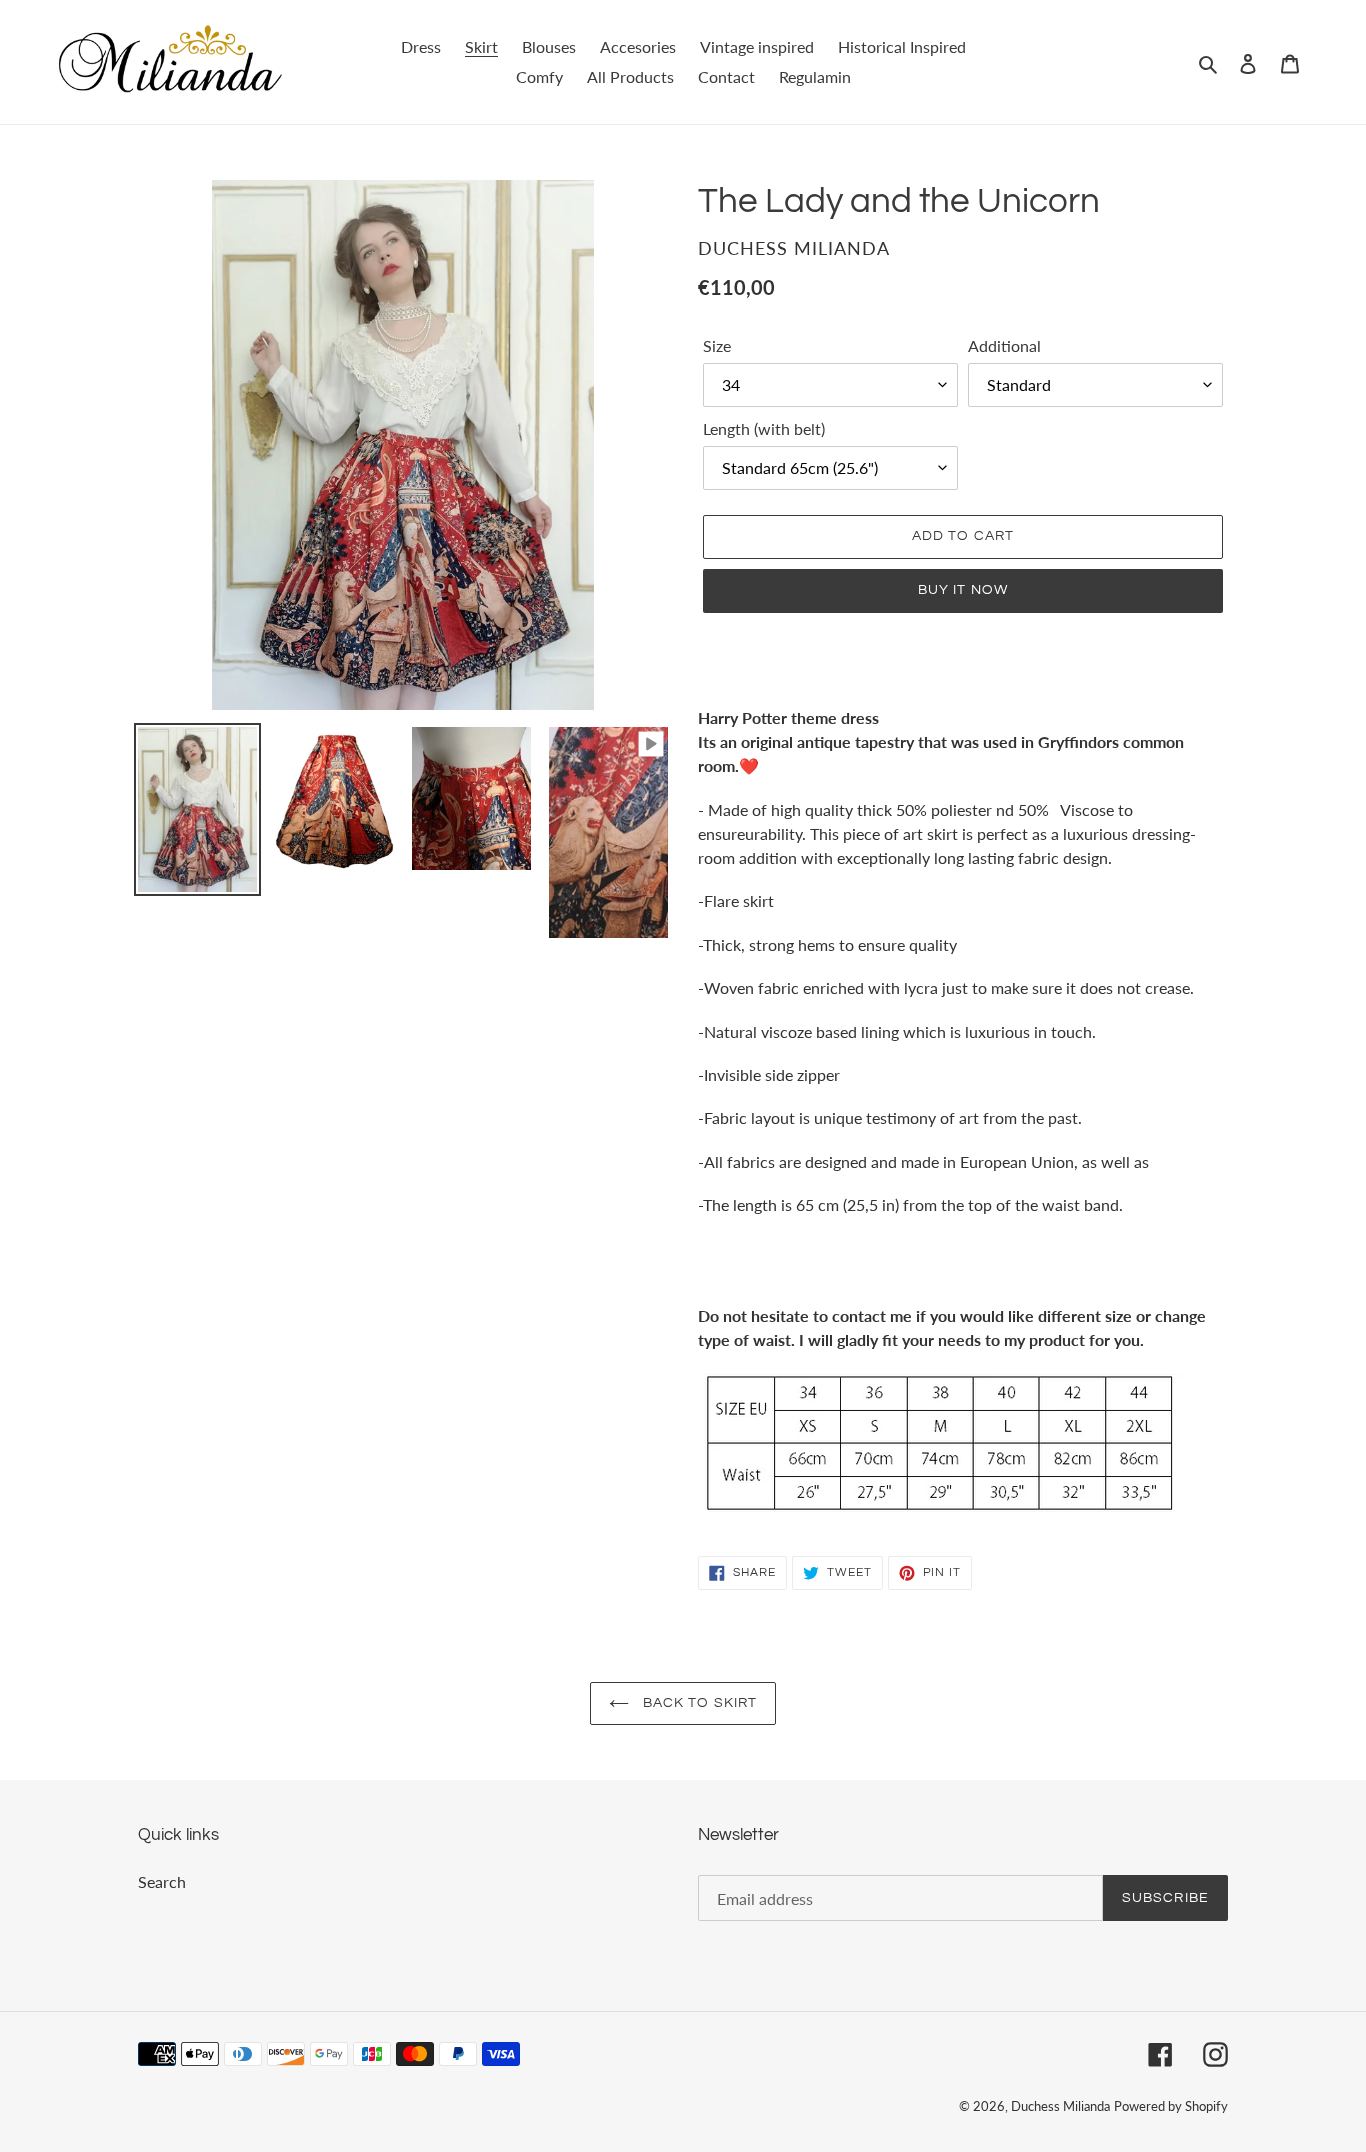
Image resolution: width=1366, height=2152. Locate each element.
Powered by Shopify (1171, 2106)
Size (717, 345)
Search (162, 1881)
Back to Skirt (698, 1703)
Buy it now (963, 590)
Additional (1004, 345)
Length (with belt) (764, 428)
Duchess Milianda (1060, 2106)
